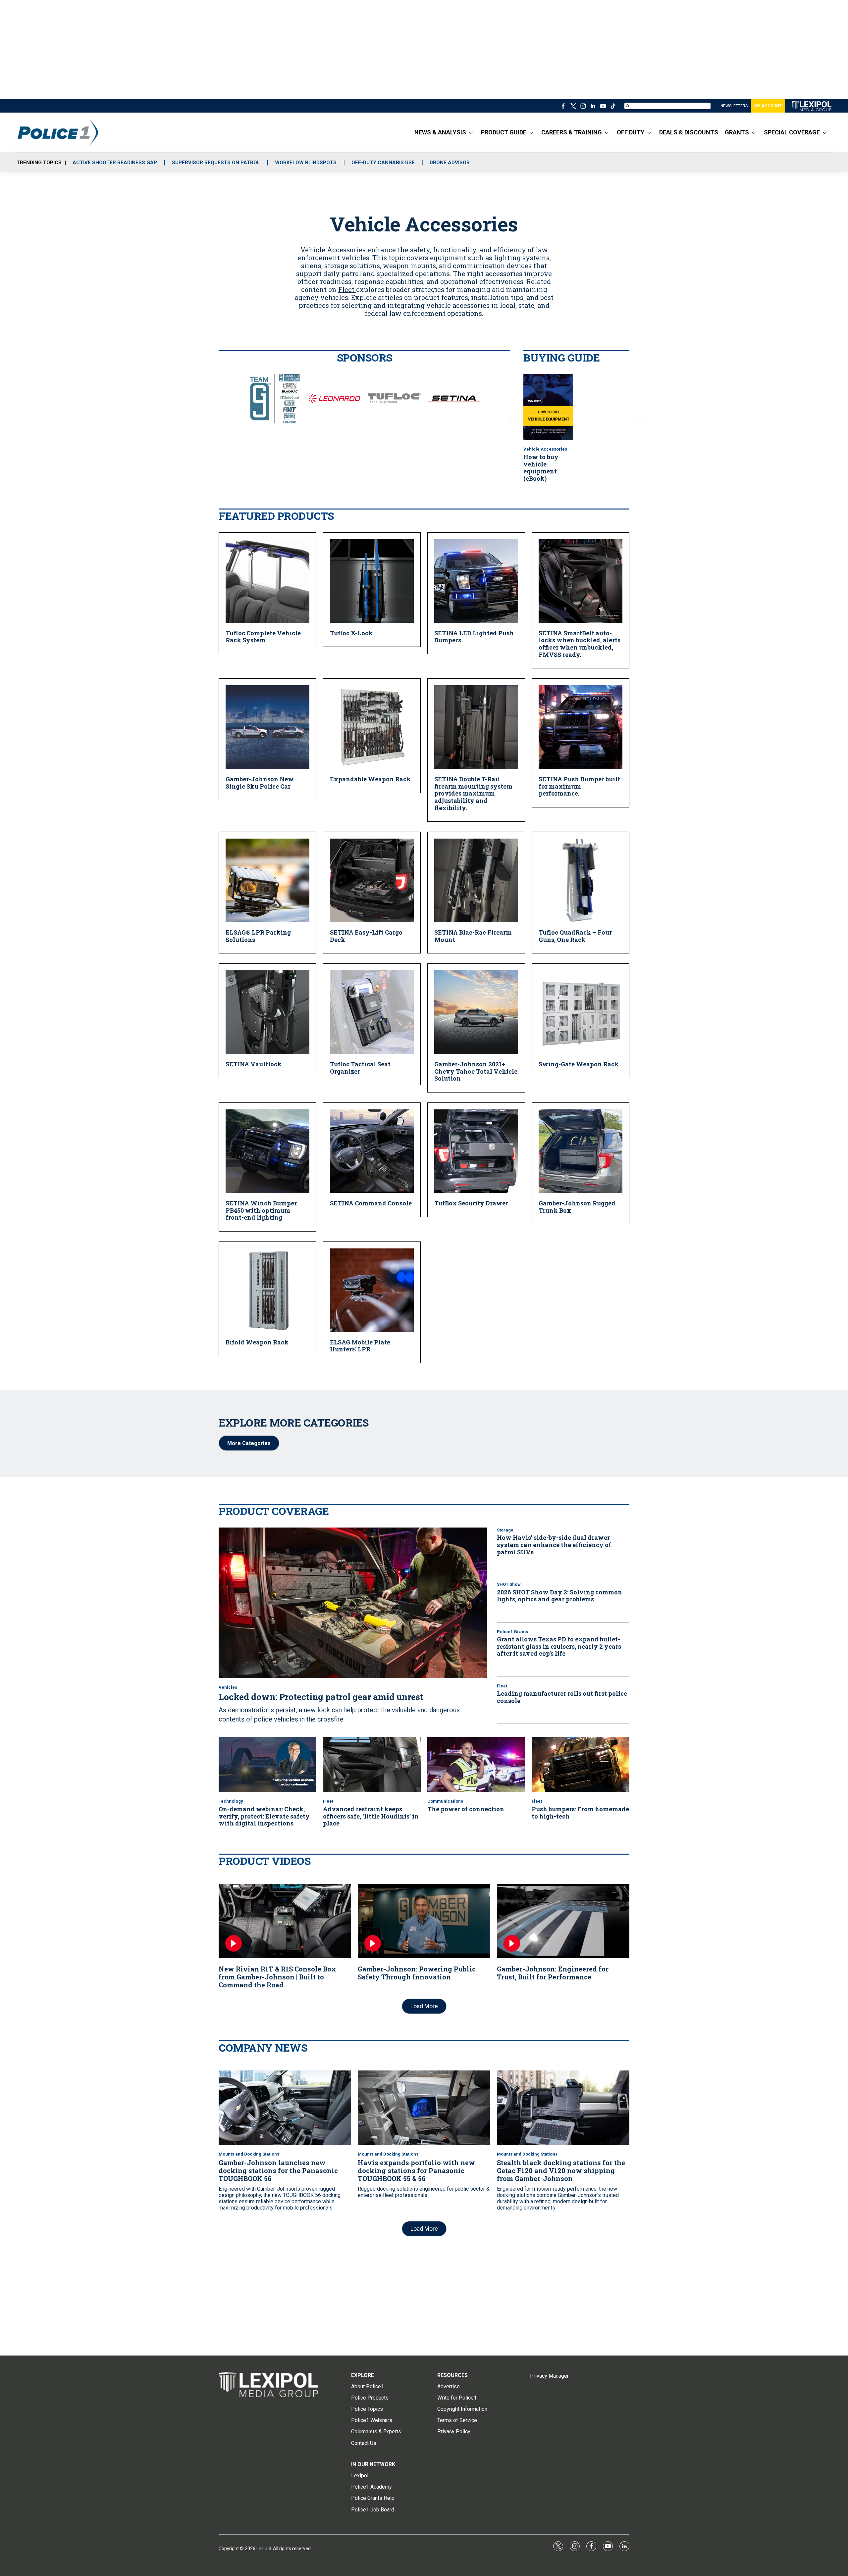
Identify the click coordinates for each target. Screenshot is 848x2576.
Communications (445, 1801)
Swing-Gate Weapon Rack (579, 1064)
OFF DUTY (631, 132)
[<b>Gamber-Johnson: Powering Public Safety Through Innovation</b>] (424, 1921)
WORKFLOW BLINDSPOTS (306, 163)
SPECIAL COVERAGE (792, 132)
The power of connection (466, 1809)
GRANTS (737, 132)
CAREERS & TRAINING (572, 132)
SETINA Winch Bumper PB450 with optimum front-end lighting (261, 1210)
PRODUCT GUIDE (504, 132)
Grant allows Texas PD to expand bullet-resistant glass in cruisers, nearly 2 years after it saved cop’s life (559, 1646)
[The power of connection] (476, 1765)
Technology (231, 1801)
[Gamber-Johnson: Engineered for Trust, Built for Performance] (563, 1921)
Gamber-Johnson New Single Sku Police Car (260, 783)
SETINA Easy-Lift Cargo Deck (366, 936)
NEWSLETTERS (734, 106)
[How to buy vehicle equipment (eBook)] (548, 407)
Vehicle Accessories (545, 449)
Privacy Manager (549, 2376)
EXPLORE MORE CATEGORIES (294, 1422)
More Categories (249, 1443)
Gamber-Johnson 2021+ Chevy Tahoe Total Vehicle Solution (476, 1071)
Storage (505, 1530)
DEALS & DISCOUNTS (689, 132)
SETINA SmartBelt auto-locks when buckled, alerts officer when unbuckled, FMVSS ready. (580, 644)
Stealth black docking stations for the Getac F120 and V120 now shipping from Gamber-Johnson (561, 2170)
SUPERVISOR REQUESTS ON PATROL (216, 163)
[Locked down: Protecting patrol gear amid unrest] (353, 1603)
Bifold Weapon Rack (257, 1342)
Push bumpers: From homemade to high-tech (580, 1813)
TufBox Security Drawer (471, 1203)
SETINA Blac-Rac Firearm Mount (473, 936)
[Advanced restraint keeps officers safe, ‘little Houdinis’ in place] (372, 1765)
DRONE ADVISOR (450, 163)
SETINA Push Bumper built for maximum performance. (579, 786)
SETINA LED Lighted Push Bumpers (474, 637)
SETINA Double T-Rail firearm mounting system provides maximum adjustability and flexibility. (473, 793)
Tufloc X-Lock (351, 633)
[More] (471, 132)
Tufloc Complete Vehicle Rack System (263, 637)
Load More (424, 2006)
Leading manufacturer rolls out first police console (562, 1697)
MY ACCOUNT (768, 106)
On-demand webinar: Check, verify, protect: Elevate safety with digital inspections (264, 1816)
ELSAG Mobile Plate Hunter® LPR (360, 1346)
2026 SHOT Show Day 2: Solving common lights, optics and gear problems (559, 1596)
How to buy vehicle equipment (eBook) (541, 468)
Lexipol (264, 2549)
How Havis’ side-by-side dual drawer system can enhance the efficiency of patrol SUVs (554, 1545)
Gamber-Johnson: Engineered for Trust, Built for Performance (553, 1973)
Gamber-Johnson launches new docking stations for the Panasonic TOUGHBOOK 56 (278, 2170)
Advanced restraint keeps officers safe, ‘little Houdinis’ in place (371, 1816)
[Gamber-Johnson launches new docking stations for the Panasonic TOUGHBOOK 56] (285, 2108)
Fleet (347, 289)
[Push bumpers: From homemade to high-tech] (581, 1765)
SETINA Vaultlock (254, 1064)
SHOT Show (509, 1584)
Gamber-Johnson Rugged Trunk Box (577, 1207)
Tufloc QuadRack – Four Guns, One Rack (575, 936)
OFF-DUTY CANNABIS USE (383, 163)
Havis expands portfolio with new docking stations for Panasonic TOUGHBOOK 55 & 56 (416, 2170)
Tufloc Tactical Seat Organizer (360, 1068)
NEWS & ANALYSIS (440, 132)
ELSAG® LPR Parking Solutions (258, 936)
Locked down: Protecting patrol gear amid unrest (321, 1697)
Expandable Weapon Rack (370, 779)
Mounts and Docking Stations (249, 2154)
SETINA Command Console (371, 1203)
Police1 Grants (512, 1632)
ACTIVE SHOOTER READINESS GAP (115, 163)
